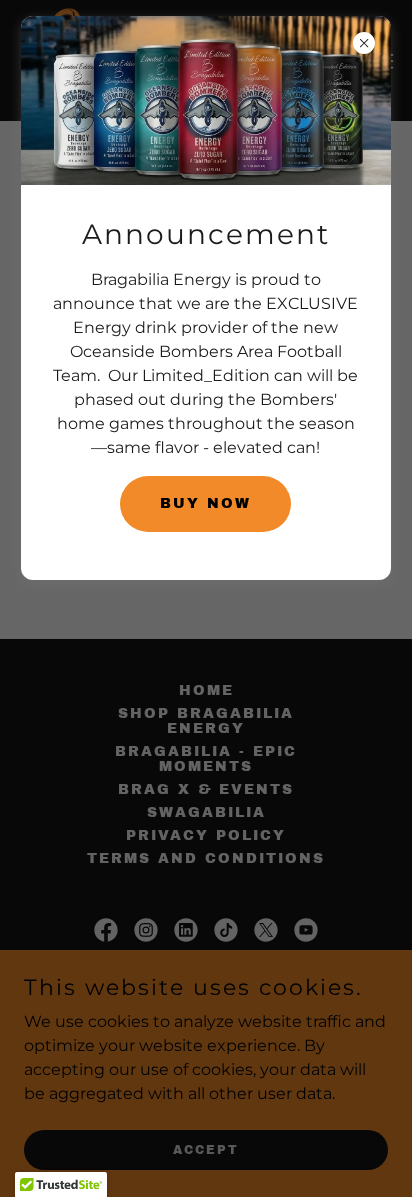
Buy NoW (205, 503)
